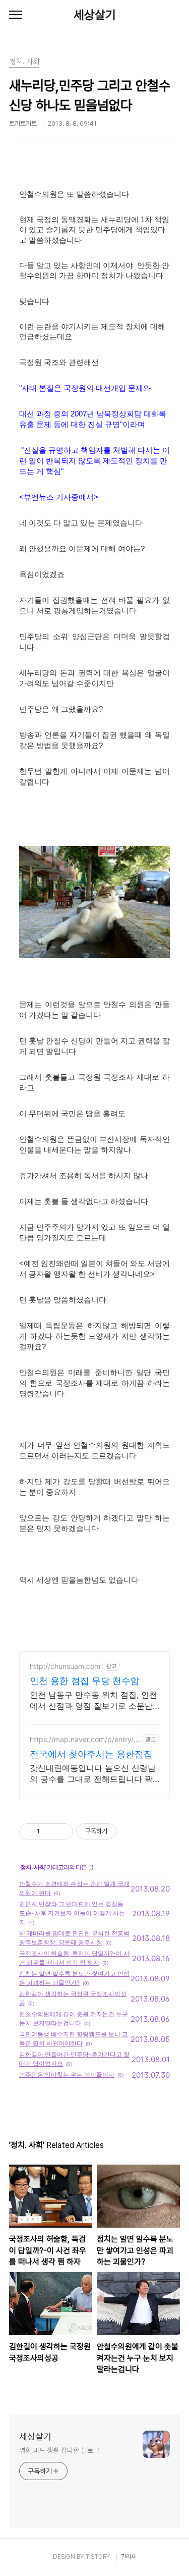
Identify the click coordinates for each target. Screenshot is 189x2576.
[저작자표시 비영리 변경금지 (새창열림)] (130, 1831)
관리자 (129, 2557)
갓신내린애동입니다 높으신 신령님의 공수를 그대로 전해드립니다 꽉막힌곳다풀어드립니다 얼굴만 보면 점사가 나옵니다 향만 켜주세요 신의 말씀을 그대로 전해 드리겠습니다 (93, 1774)
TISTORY (98, 2557)
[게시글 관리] (62, 1831)
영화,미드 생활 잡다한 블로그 (59, 2450)
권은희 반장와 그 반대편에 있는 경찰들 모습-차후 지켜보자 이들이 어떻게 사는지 (72, 1913)
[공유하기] (49, 1831)
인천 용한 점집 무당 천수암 (85, 1681)
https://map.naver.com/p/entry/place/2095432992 (85, 1739)
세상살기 (95, 15)
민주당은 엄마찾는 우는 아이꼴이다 (67, 2074)
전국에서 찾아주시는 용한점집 (91, 1754)
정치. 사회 (33, 1867)
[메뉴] (16, 15)
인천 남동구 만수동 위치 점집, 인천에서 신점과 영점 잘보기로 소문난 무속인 (93, 1700)
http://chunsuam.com (65, 1666)
